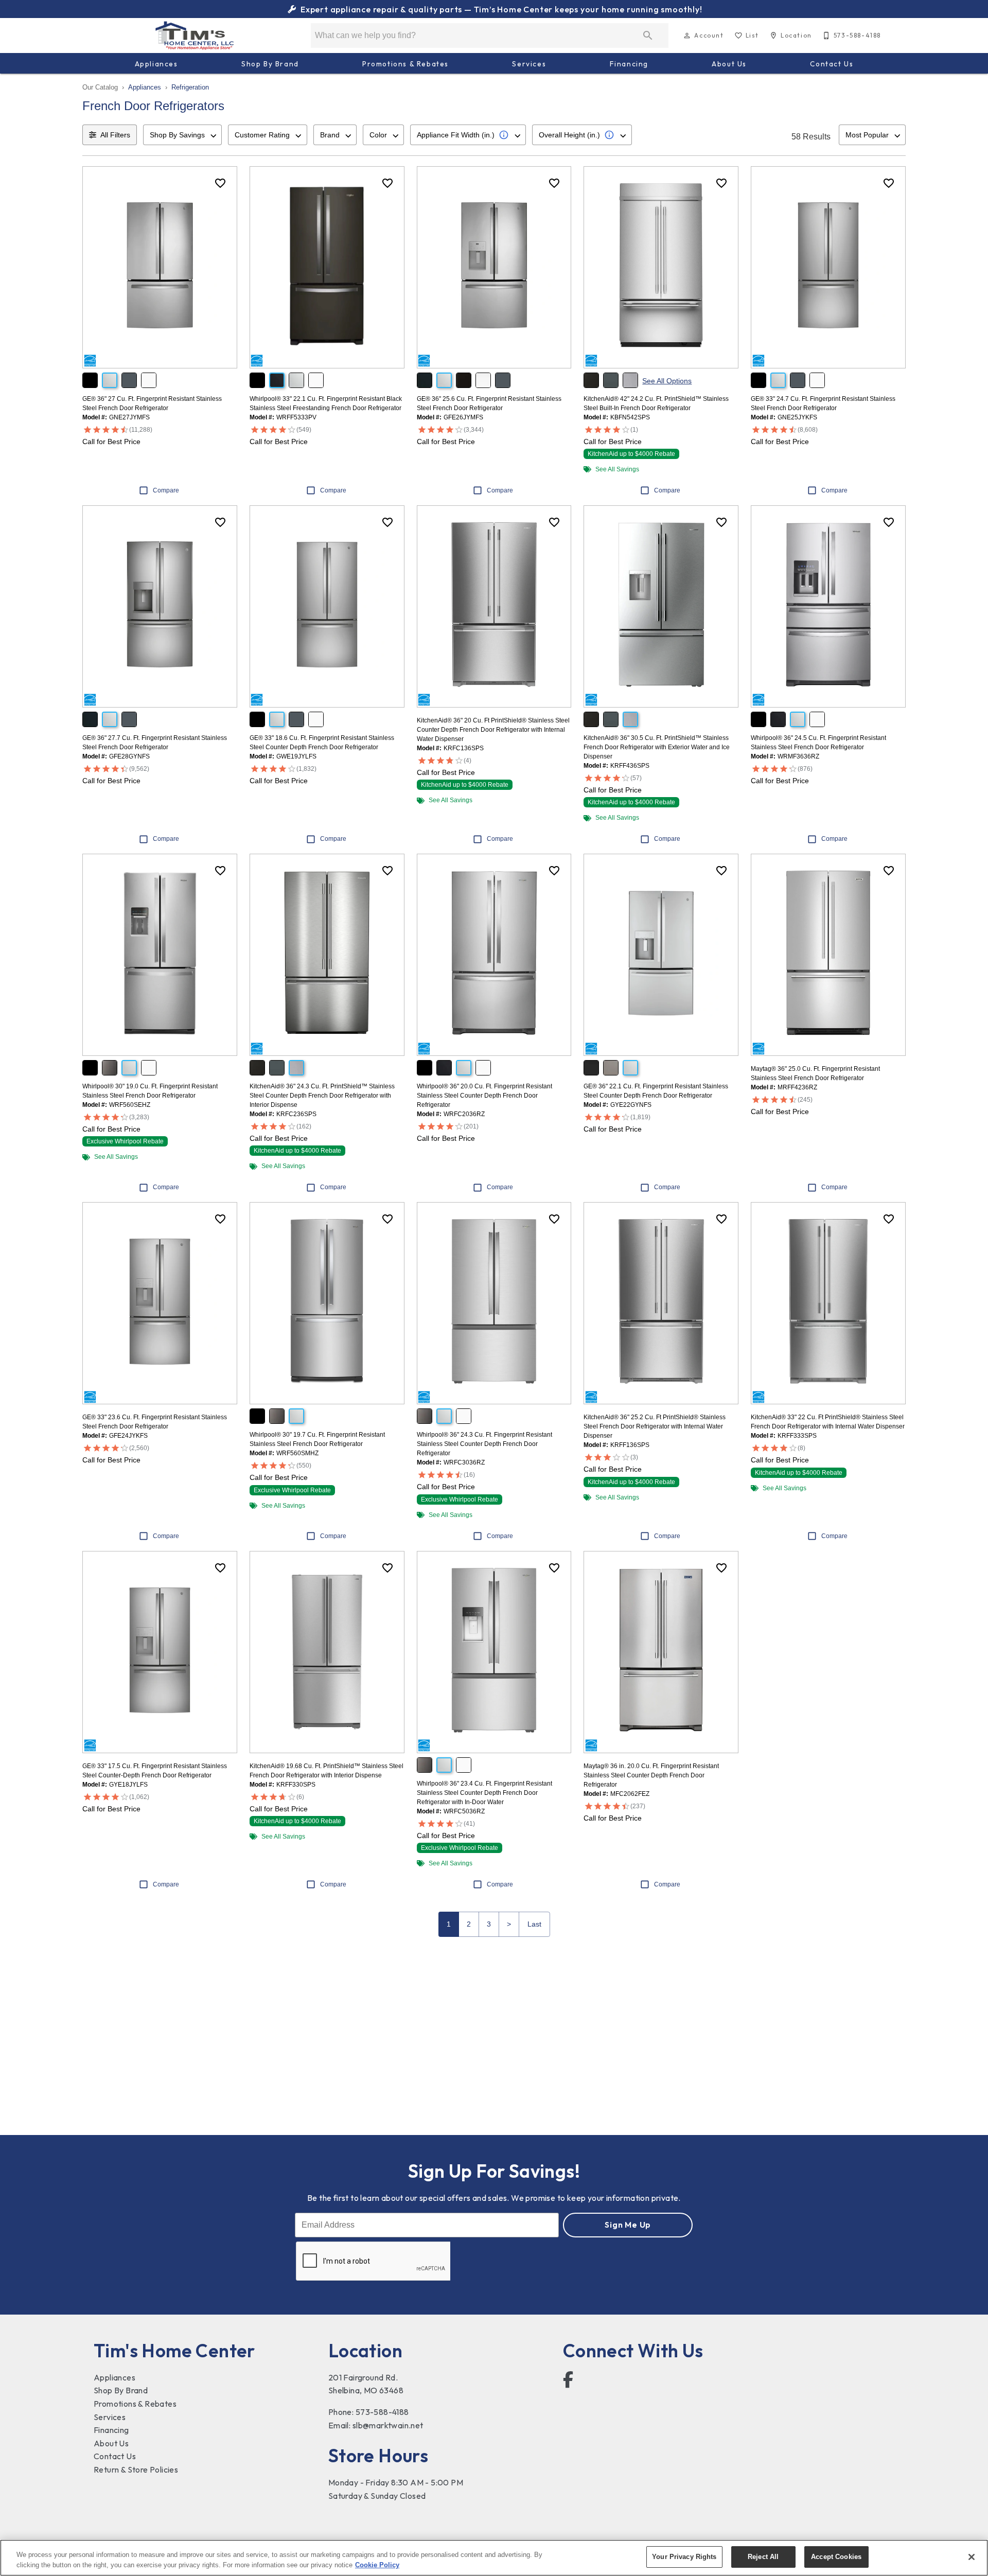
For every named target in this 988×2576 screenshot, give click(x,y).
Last (534, 1924)
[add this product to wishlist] (220, 183)
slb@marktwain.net (388, 2425)
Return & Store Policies (136, 2469)
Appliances (156, 64)
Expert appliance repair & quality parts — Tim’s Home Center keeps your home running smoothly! (500, 9)
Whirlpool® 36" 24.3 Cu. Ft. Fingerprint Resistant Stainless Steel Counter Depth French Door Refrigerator (484, 1444)
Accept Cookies (836, 2557)
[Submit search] (648, 36)
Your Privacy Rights (684, 2557)
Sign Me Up (628, 2225)
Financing (629, 64)
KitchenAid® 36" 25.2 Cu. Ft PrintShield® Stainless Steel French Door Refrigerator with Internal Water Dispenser (655, 1426)
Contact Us (832, 64)
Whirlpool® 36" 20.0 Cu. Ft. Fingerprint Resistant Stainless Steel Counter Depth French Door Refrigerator (484, 1096)
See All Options (667, 381)
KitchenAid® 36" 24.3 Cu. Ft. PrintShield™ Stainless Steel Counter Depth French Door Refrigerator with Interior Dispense (322, 1096)
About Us (729, 64)
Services (529, 64)
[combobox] (182, 135)
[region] (494, 2558)
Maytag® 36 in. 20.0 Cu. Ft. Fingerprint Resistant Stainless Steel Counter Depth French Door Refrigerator (651, 1775)
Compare (166, 490)
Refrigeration (190, 87)
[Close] (972, 2557)
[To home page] (195, 36)
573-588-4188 (382, 2412)
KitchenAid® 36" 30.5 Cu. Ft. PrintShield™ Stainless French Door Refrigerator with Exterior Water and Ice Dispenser (657, 747)
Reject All (763, 2557)
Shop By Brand (270, 64)
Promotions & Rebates (405, 64)
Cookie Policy (377, 2565)
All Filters (115, 135)
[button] (687, 36)
